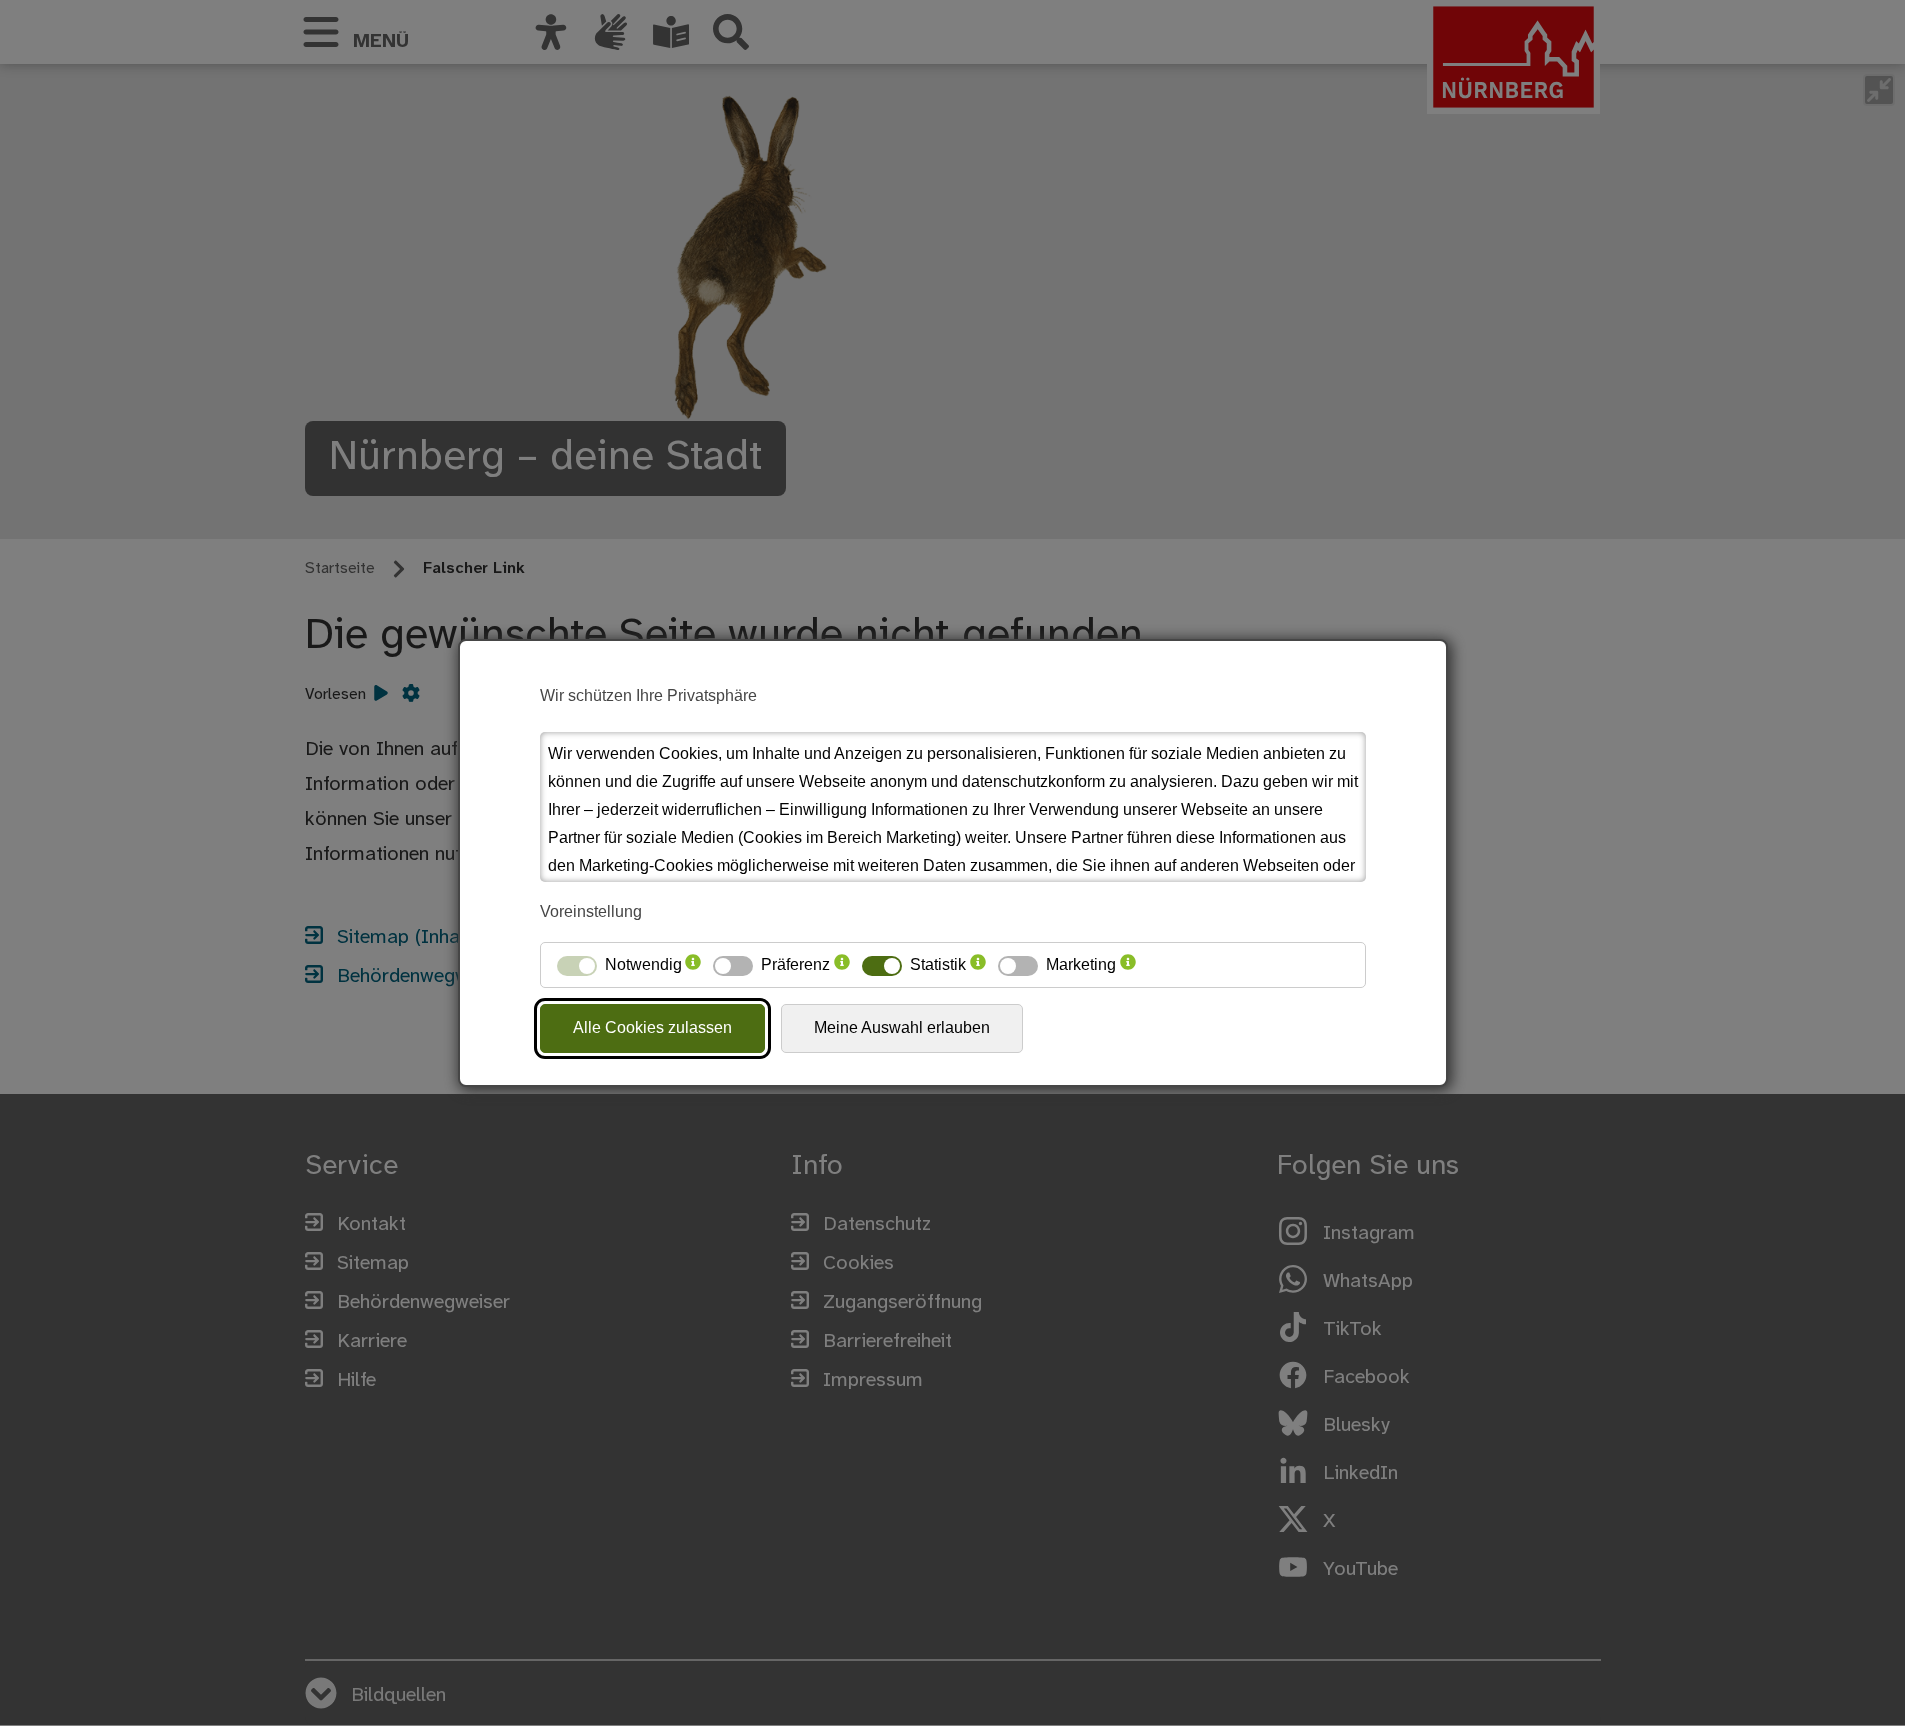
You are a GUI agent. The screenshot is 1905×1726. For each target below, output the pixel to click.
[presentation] (693, 965)
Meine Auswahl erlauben (902, 1027)
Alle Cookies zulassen (652, 1027)
